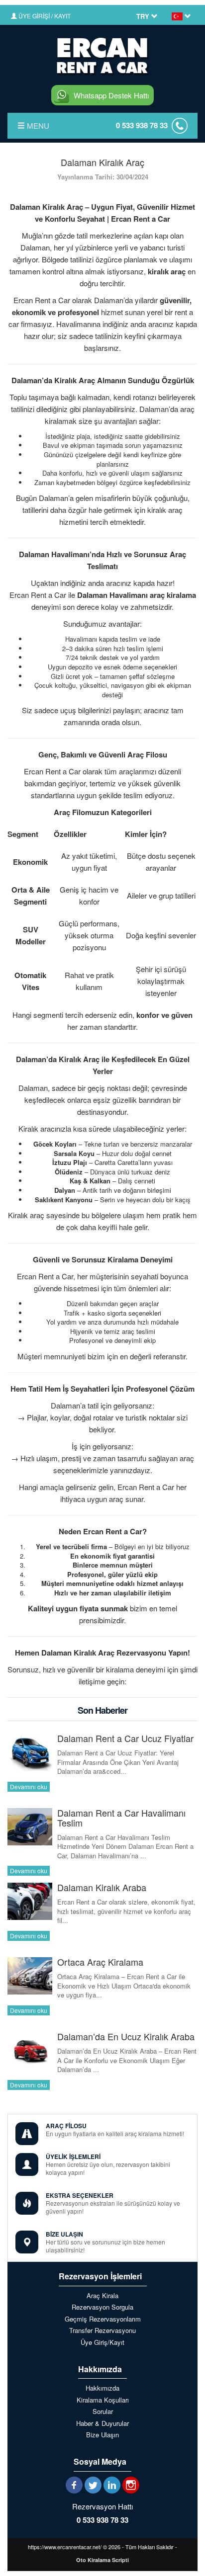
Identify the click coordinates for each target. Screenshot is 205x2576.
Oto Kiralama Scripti (102, 2560)
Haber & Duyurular (102, 2423)
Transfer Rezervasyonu (102, 2330)
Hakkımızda (102, 2388)
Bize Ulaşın (102, 2435)
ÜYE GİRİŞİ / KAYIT (44, 16)
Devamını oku (29, 1787)
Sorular (103, 2411)
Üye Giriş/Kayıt (102, 2342)
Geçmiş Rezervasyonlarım (103, 2319)
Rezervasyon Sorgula (102, 2307)
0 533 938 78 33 (142, 125)
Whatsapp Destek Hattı (111, 95)
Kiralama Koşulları (103, 2400)
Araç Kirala (102, 2296)
